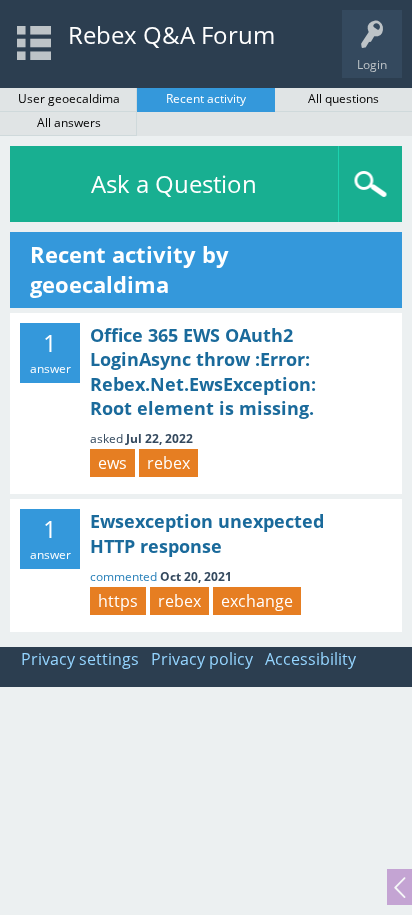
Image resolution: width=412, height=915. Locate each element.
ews (112, 463)
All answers (69, 122)
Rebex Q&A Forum (171, 34)
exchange (257, 601)
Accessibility (310, 659)
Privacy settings (80, 659)
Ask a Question (174, 183)
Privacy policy (202, 659)
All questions (343, 98)
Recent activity (206, 98)
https (118, 601)
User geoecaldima (69, 98)
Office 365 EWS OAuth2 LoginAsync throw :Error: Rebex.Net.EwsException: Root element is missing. (203, 371)
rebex (168, 463)
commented (123, 576)
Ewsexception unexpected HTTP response (207, 533)
